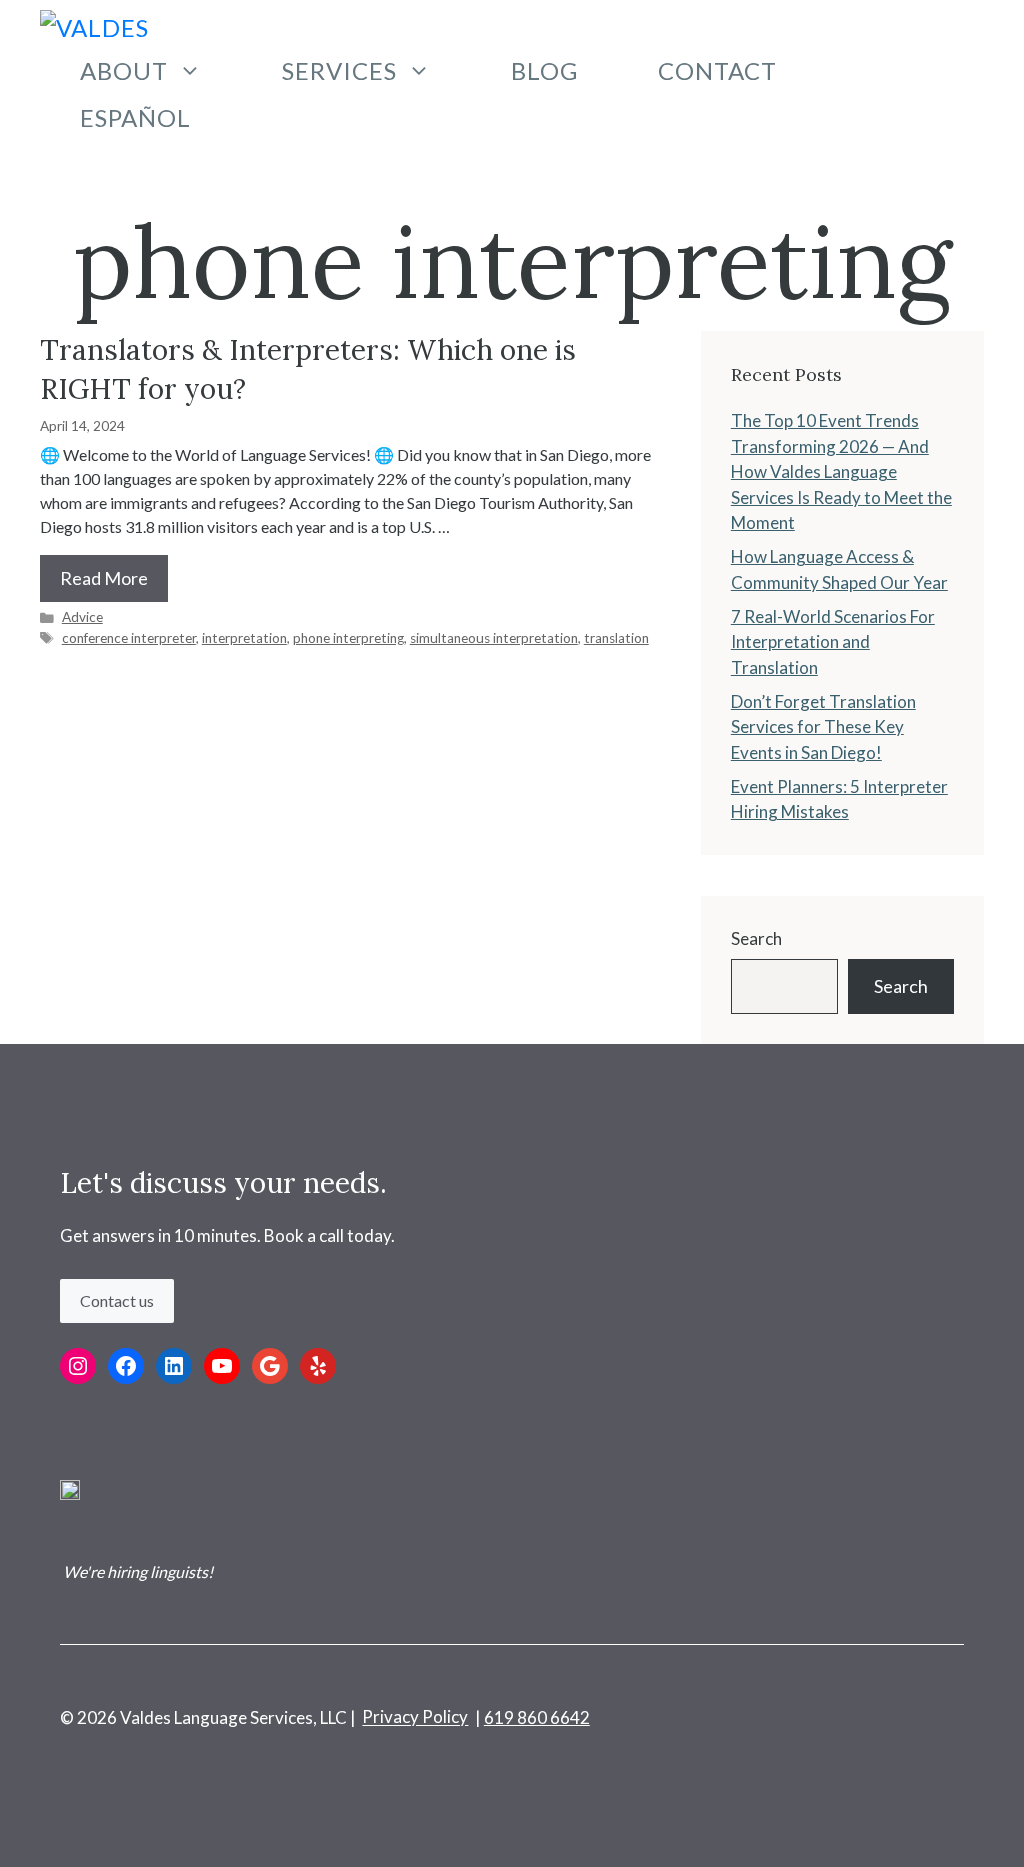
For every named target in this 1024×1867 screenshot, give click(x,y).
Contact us (117, 1300)
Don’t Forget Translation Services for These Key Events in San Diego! (823, 727)
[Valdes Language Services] (107, 23)
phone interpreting (348, 638)
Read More (104, 578)
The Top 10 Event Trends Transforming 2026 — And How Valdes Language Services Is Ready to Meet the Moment (841, 471)
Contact (717, 70)
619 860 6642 (537, 1717)
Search (756, 938)
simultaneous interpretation (494, 638)
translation (616, 638)
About (124, 70)
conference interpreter (129, 638)
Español (135, 117)
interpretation (244, 638)
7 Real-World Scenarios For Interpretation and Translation (833, 642)
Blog (544, 70)
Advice (82, 617)
